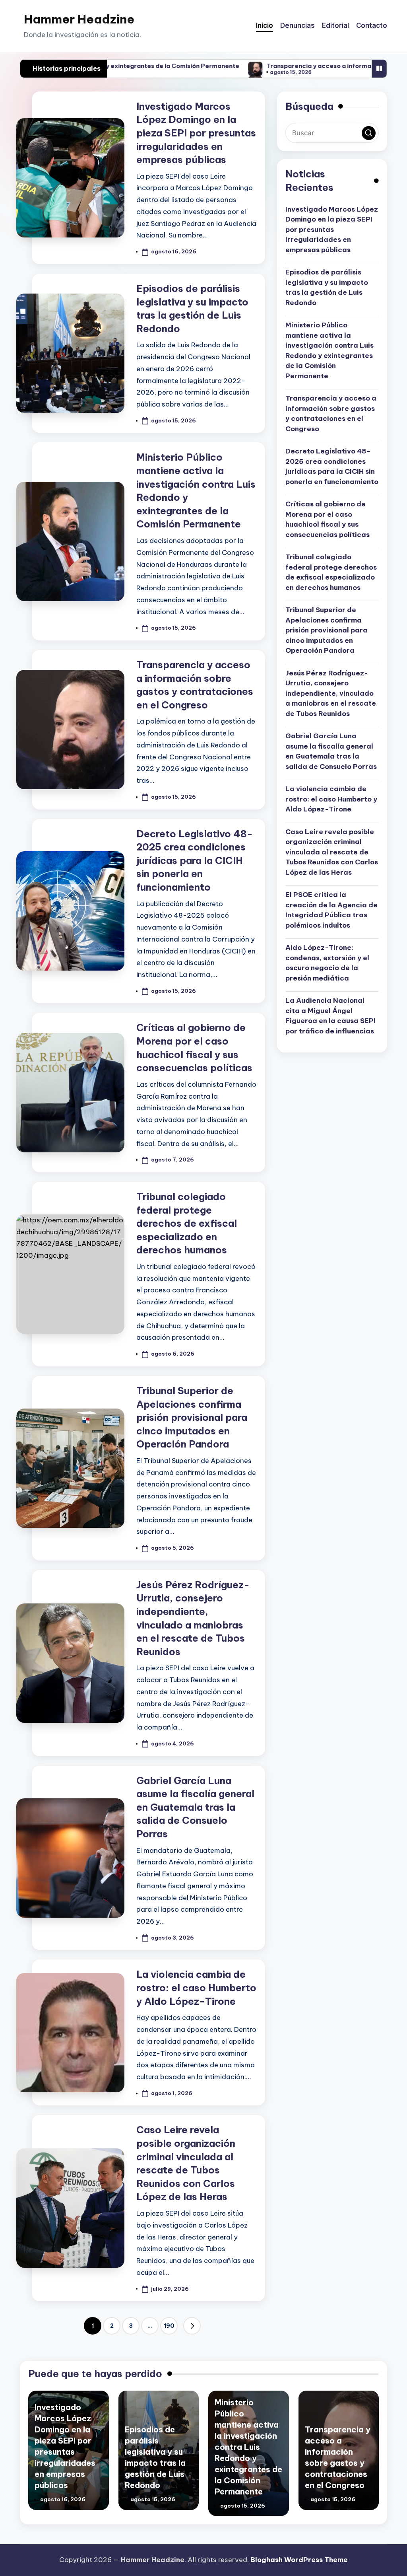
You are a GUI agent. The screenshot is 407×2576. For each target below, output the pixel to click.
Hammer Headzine (79, 19)
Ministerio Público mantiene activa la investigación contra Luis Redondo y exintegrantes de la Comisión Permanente (329, 350)
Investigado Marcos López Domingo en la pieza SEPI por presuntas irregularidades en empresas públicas (196, 133)
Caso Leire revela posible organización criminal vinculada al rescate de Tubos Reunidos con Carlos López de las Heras (332, 852)
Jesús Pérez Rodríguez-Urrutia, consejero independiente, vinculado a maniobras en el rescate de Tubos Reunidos (331, 693)
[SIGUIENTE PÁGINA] (192, 2326)
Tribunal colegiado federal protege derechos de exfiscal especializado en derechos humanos (187, 1223)
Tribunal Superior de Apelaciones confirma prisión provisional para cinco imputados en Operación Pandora (192, 1417)
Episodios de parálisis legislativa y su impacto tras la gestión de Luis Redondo (327, 287)
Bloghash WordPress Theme (299, 2560)
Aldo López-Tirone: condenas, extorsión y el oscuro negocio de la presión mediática (327, 963)
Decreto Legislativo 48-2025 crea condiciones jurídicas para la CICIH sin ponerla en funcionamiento (195, 860)
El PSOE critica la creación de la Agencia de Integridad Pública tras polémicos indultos (331, 910)
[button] (192, 2326)
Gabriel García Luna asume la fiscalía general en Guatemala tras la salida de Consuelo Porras (195, 1807)
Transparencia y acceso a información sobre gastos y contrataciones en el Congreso (331, 413)
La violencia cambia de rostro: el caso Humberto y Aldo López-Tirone (196, 1987)
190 (169, 2326)
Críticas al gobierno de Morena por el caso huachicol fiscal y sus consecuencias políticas (328, 519)
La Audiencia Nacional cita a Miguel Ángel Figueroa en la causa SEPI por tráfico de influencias (330, 1016)
